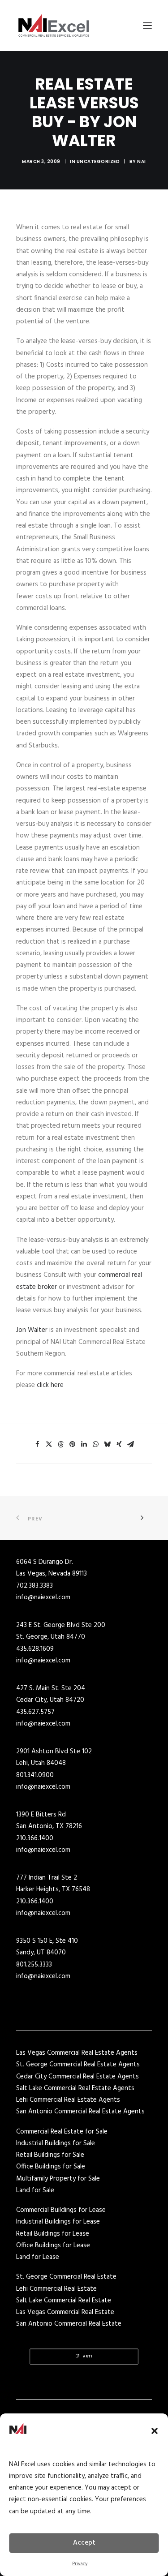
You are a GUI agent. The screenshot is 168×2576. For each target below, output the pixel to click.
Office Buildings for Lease (53, 2245)
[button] (155, 2431)
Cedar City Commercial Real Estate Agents (78, 2077)
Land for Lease (38, 2257)
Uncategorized (98, 161)
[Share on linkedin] (84, 1444)
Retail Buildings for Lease (53, 2234)
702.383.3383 (34, 1586)
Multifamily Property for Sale (58, 2179)
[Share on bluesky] (108, 1444)
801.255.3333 (34, 1965)
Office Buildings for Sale (51, 2167)
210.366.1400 (35, 1838)
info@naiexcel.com (43, 1597)
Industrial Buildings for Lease (58, 2222)
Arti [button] (88, 2356)
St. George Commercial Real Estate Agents (78, 2065)
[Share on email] (131, 1444)
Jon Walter (32, 1330)
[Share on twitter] (49, 1444)
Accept (84, 2543)
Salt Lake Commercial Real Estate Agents (75, 2088)
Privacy (80, 2564)
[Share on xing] (119, 1444)
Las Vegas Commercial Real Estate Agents (77, 2053)
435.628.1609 (35, 1649)
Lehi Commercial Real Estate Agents (68, 2100)
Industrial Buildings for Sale (56, 2143)
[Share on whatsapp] (96, 1444)
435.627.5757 (35, 1712)
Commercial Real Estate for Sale (62, 2132)
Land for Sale (35, 2190)
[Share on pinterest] (73, 1444)
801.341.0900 (35, 1775)
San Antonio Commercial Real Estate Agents (80, 2112)
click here (50, 1385)
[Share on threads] (61, 1444)
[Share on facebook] (38, 1444)
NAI (142, 161)
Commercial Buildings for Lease (61, 2210)
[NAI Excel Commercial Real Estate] (54, 26)
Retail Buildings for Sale (50, 2155)
